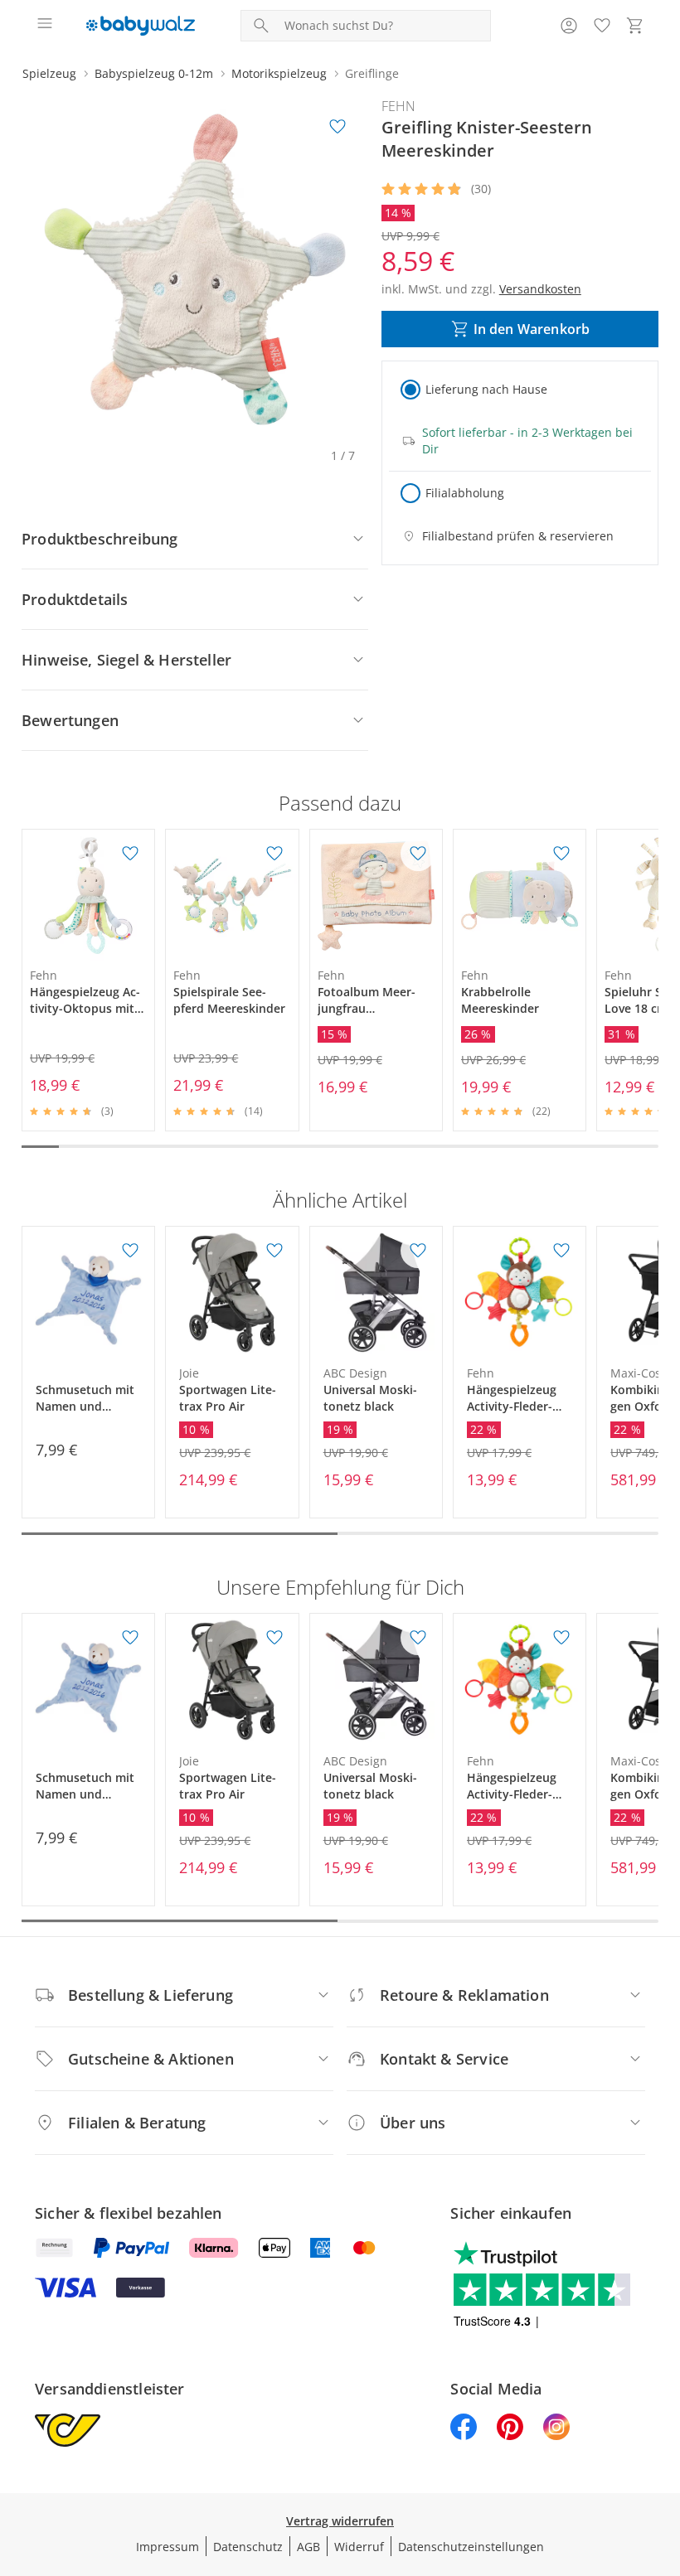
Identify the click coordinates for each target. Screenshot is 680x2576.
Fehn (398, 106)
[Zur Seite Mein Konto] (569, 26)
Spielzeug (49, 73)
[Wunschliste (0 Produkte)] (602, 26)
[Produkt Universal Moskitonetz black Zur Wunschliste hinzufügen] (418, 1251)
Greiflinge (372, 73)
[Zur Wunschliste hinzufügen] (338, 127)
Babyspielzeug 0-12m (154, 73)
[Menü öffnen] (45, 26)
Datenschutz (248, 2547)
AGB (308, 2547)
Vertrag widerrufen (340, 2521)
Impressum (168, 2547)
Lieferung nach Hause (486, 389)
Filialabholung (465, 493)
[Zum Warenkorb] (635, 26)
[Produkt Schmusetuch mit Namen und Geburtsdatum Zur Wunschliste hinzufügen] (130, 1251)
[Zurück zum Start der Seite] (663, 2460)
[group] (195, 269)
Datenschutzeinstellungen (471, 2547)
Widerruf (359, 2547)
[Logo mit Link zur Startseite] (141, 26)
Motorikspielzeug (279, 73)
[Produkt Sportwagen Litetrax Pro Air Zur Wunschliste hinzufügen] (274, 1251)
